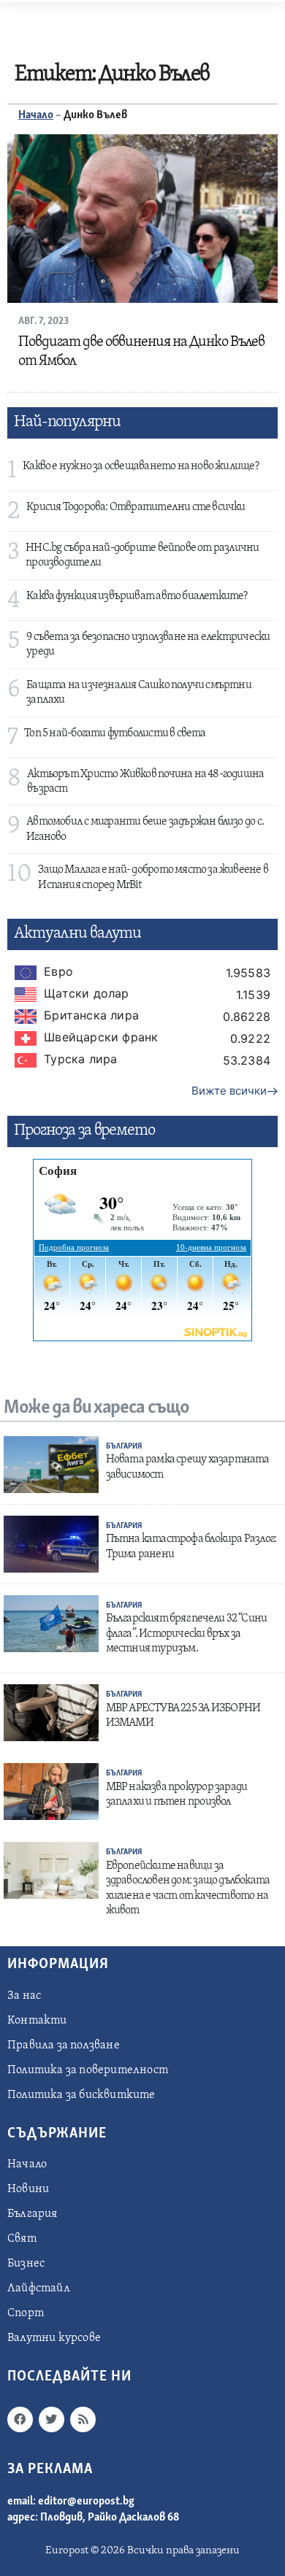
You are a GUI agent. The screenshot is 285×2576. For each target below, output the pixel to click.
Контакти (37, 2021)
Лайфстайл (39, 2288)
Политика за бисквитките (81, 2095)
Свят (22, 2239)
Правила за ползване (64, 2045)
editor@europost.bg (86, 2502)
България (124, 1447)
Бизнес (26, 2264)
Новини (28, 2189)
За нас (24, 1996)
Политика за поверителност (88, 2070)
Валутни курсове (54, 2338)
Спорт (26, 2313)
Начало (36, 115)
